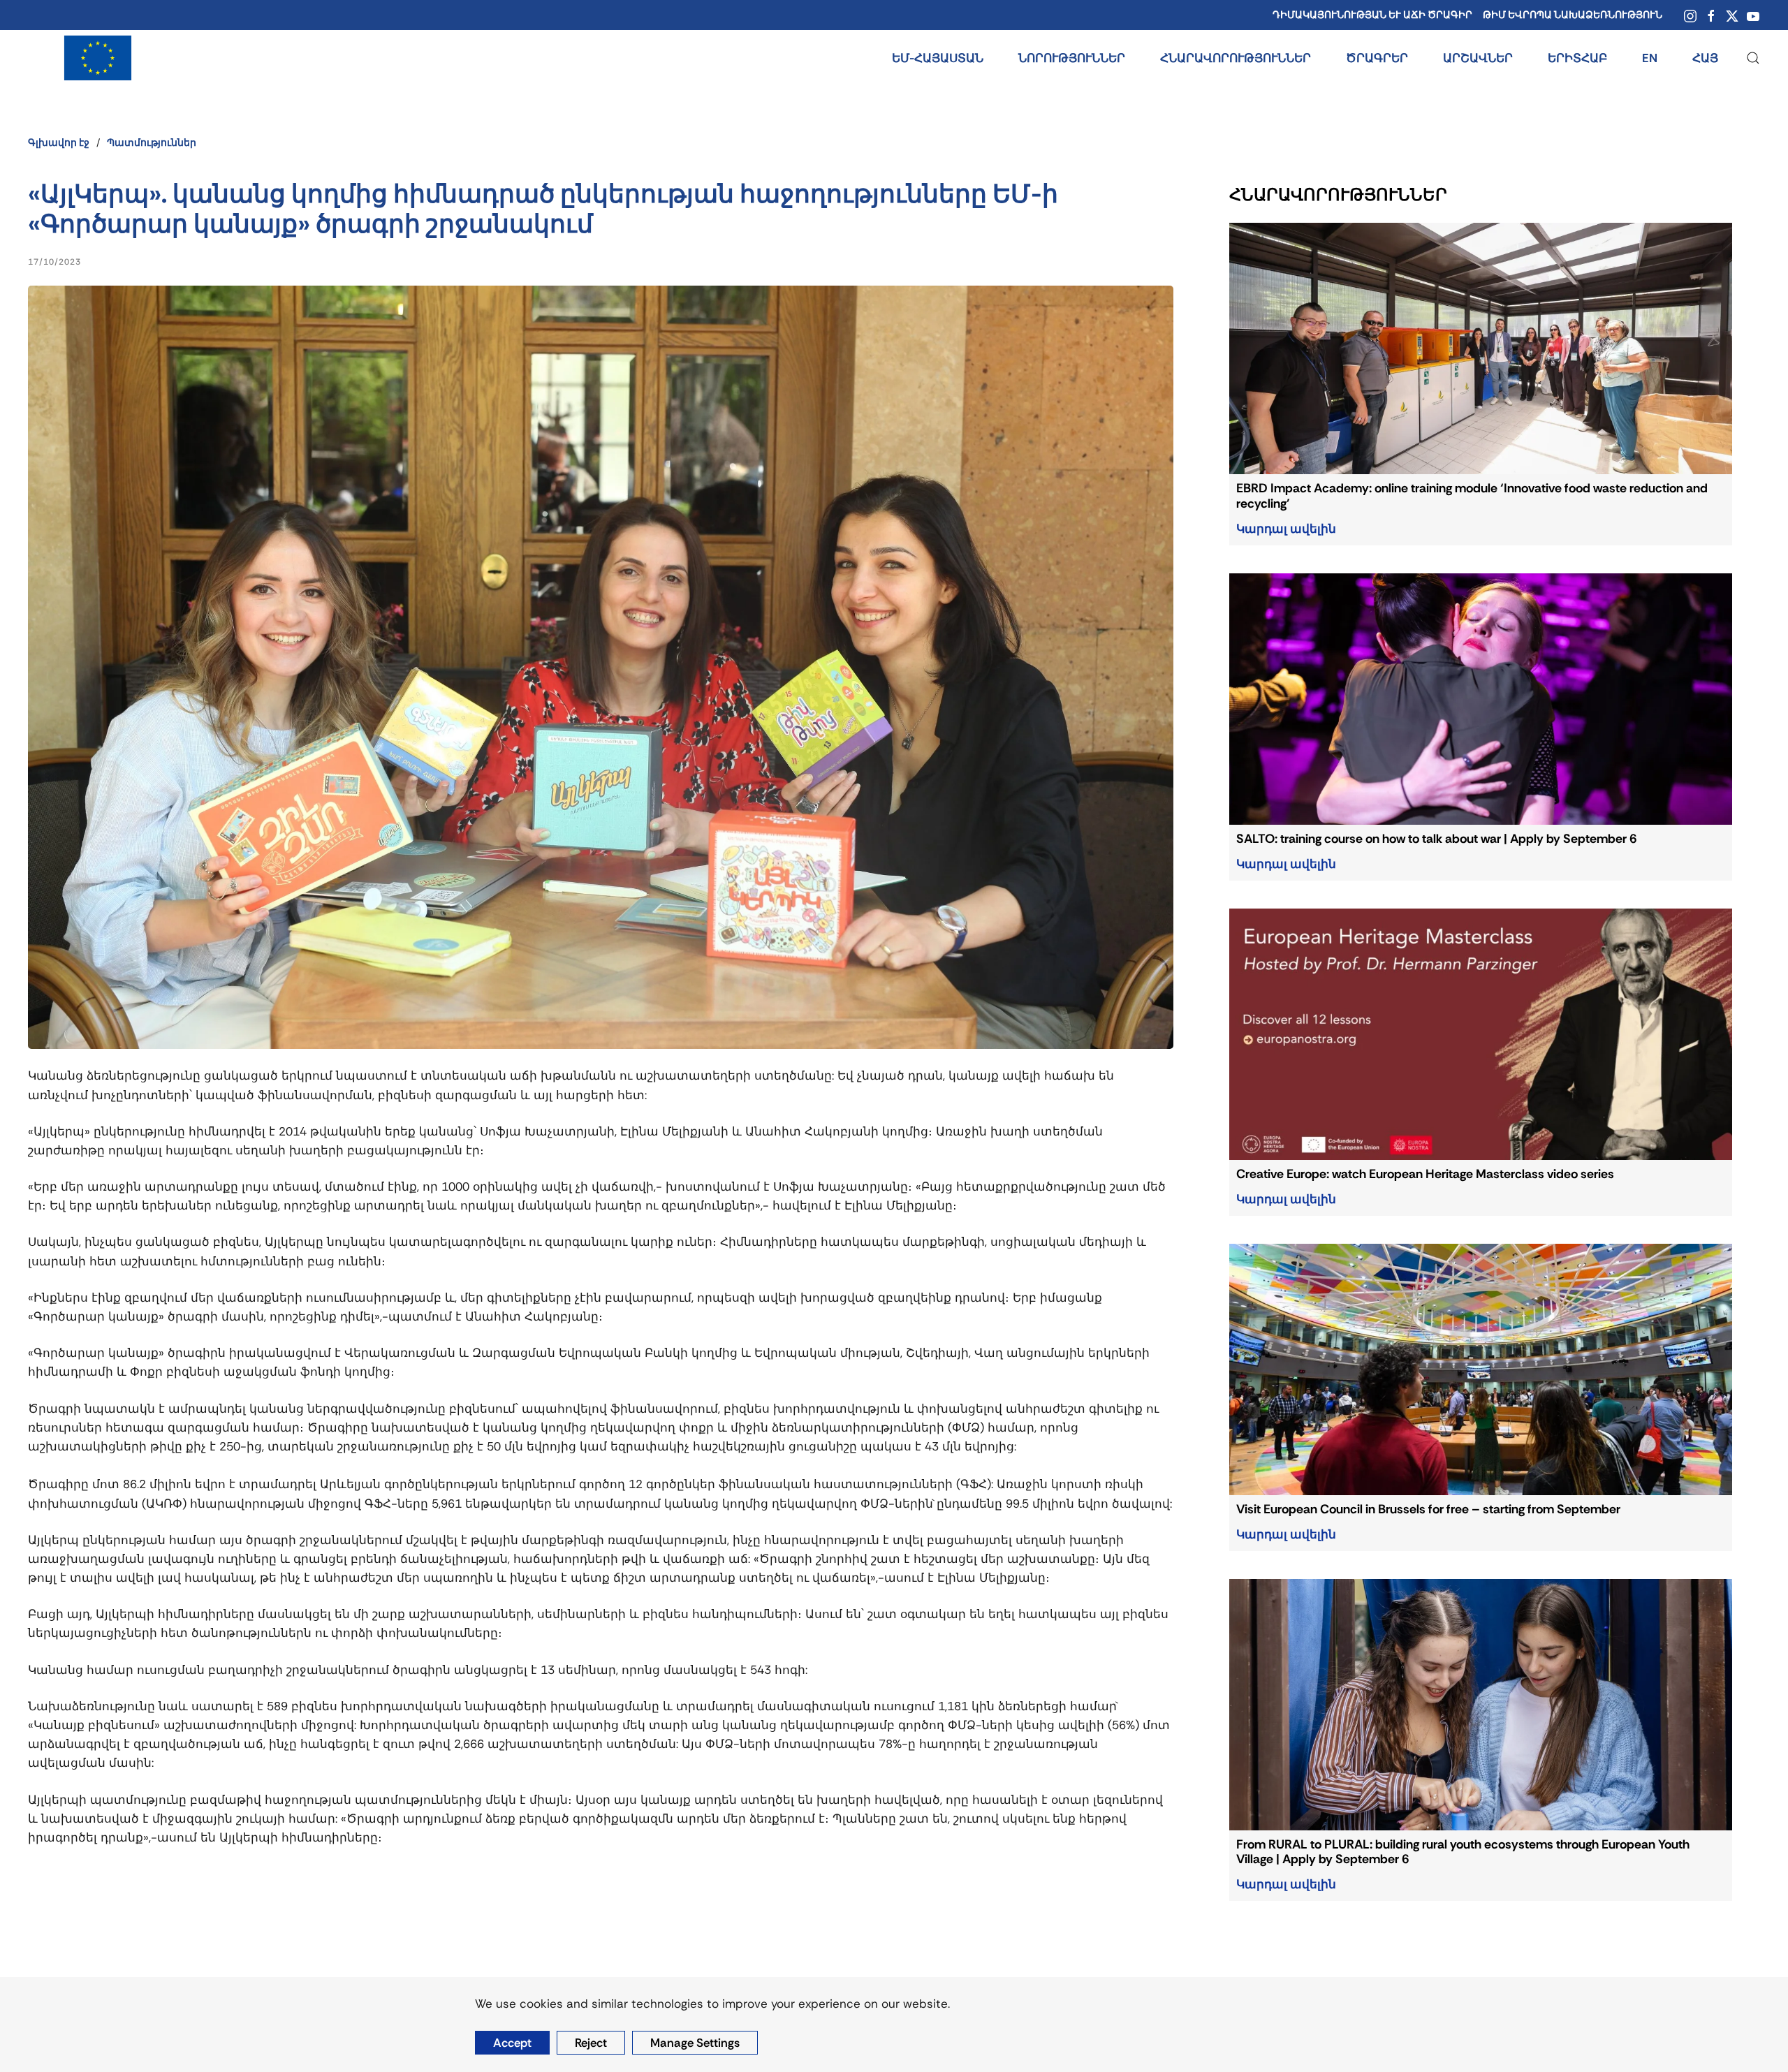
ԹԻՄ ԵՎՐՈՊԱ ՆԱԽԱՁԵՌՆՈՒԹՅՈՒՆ (1573, 15)
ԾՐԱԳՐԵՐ (1377, 58)
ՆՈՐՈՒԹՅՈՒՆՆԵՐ (1072, 58)
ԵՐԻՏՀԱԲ (1577, 58)
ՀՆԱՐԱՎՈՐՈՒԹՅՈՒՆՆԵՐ (1236, 58)
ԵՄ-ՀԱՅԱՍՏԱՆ (938, 58)
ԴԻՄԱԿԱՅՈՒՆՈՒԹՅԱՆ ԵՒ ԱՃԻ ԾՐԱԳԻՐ (1372, 15)
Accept (512, 2043)
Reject (591, 2043)
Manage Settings (695, 2043)
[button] (1753, 58)
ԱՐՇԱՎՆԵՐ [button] (1478, 58)
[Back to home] (98, 58)
